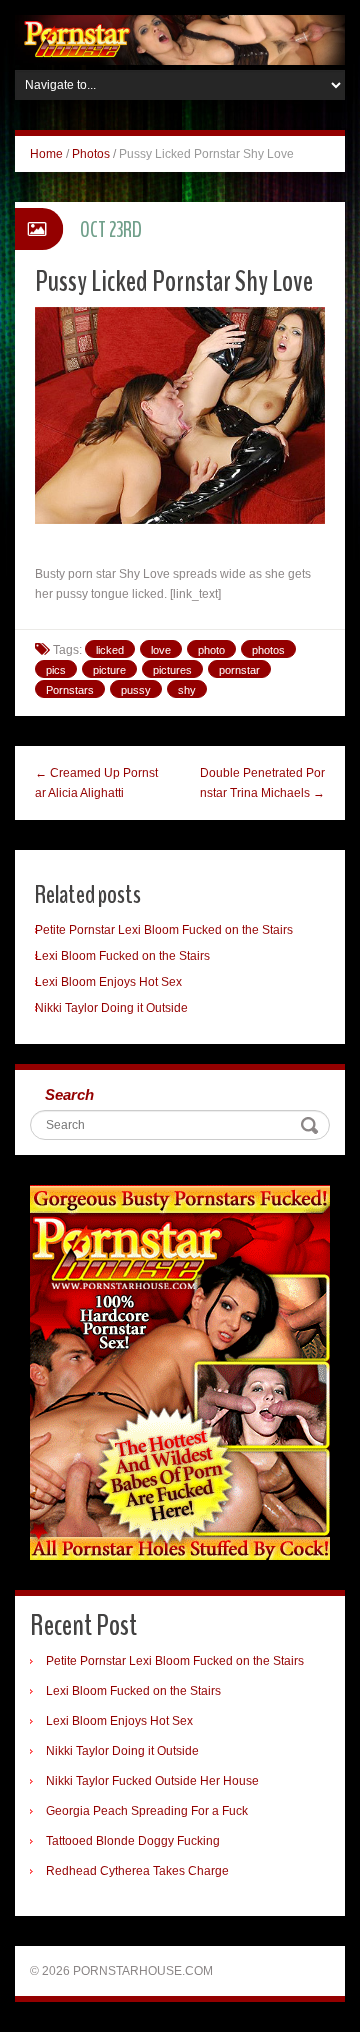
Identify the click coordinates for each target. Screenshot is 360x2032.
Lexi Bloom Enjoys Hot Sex (108, 982)
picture (109, 670)
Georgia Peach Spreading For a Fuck (147, 1811)
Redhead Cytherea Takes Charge (137, 1871)
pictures (172, 670)
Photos (91, 154)
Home (46, 154)
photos (268, 650)
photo (211, 650)
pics (56, 670)
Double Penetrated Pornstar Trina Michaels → (262, 783)
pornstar (239, 670)
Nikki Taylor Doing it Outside (111, 1008)
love (161, 650)
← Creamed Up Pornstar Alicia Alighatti (96, 783)
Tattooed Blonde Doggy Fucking (133, 1841)
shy (187, 690)
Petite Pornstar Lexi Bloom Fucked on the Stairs (164, 930)
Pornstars (70, 690)
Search (69, 1094)
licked (110, 650)
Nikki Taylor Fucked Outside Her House (152, 1781)
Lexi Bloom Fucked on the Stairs (122, 956)
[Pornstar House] (180, 39)
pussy (136, 690)
